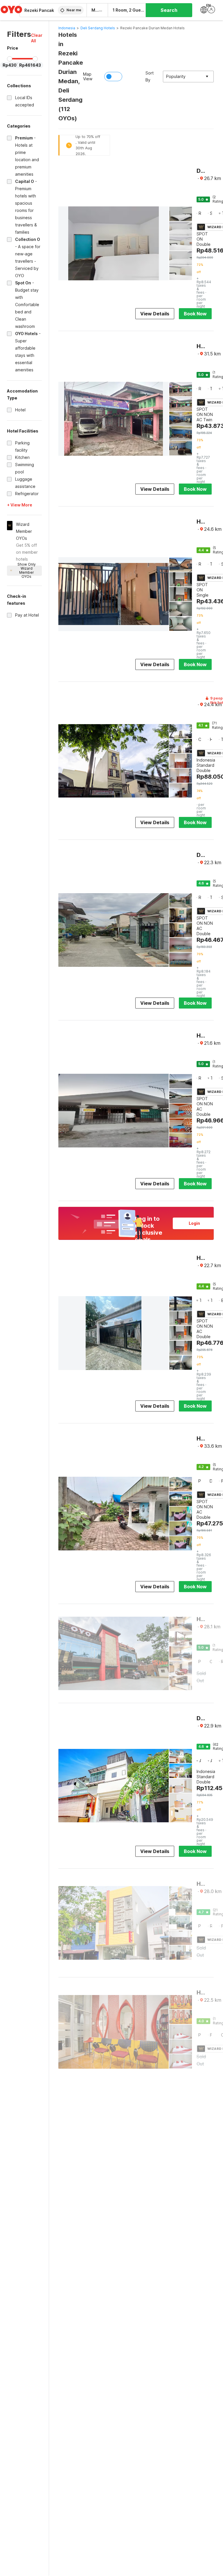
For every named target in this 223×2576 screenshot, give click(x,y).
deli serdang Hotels (98, 28)
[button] (37, 38)
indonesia (67, 28)
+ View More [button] (20, 505)
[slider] (10, 59)
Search (169, 10)
